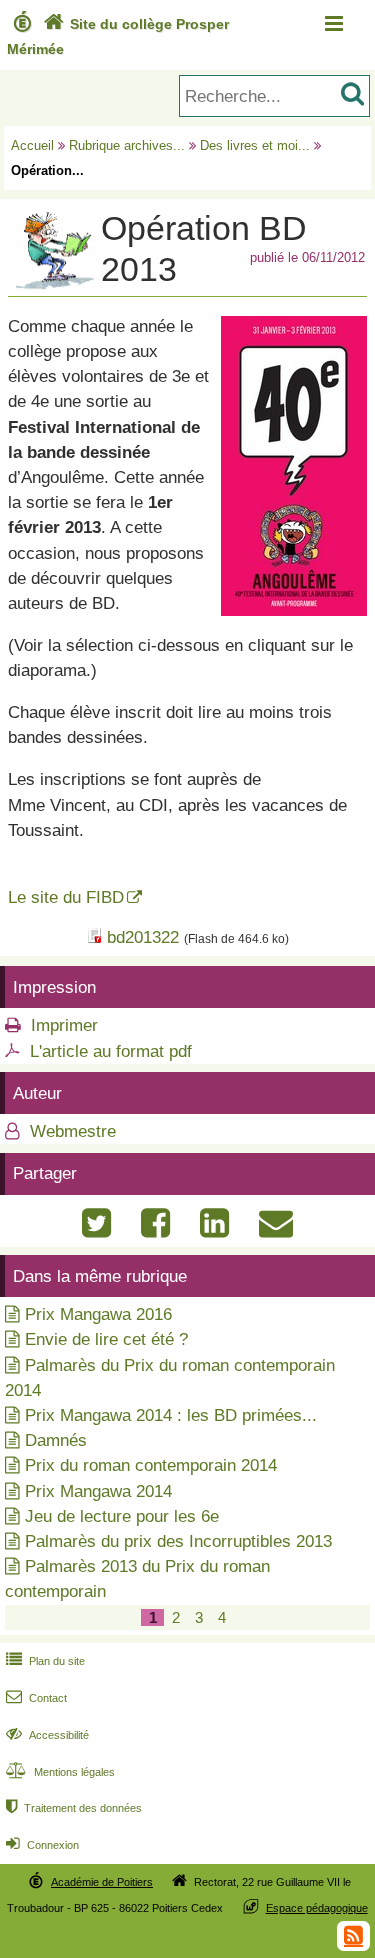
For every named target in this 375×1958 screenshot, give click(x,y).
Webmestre (70, 1131)
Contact (36, 1698)
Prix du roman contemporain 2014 (151, 1465)
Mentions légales (60, 1772)
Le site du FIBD (66, 897)
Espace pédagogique (317, 1908)
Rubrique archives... (127, 145)
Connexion (42, 1845)
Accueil (32, 145)
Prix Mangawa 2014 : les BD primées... (171, 1415)
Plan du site (45, 1661)
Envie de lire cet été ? (106, 1339)
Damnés (56, 1440)
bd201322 (143, 937)
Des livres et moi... (255, 145)
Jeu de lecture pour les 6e (122, 1516)
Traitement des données (74, 1808)
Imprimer (64, 1025)
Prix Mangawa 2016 (98, 1314)
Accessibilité (47, 1735)
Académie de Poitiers (102, 1882)
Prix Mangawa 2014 (98, 1491)
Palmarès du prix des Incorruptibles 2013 (178, 1541)
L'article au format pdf (111, 1051)
